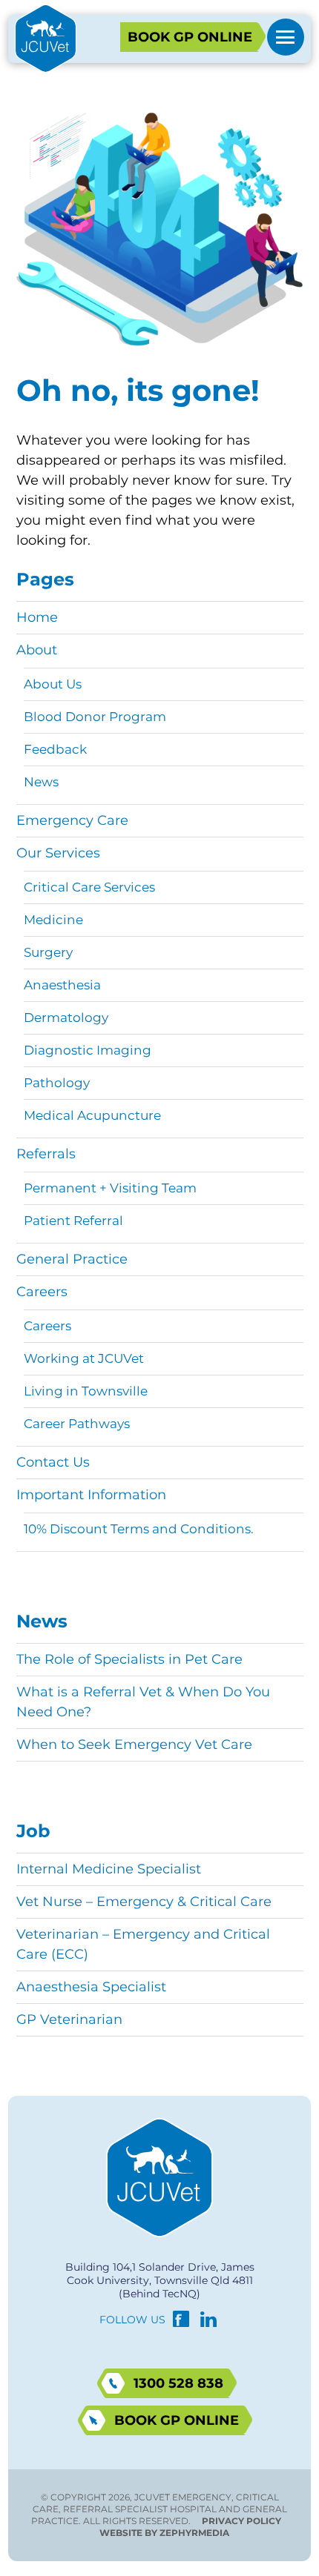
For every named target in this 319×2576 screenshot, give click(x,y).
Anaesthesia (62, 985)
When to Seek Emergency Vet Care (134, 1745)
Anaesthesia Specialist (91, 1987)
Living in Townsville (86, 1391)
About (37, 650)
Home (37, 617)
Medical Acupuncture (92, 1115)
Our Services (58, 853)
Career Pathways (77, 1424)
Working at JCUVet (84, 1358)
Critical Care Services (89, 887)
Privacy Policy (241, 2521)
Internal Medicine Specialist (109, 1869)
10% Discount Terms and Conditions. (139, 1529)
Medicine (53, 920)
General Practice (72, 1259)
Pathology (57, 1083)
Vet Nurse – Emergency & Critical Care (144, 1902)
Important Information (91, 1495)
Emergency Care (72, 820)
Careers (42, 1292)
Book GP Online (190, 37)
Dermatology (66, 1018)
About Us (53, 684)
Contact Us (53, 1462)
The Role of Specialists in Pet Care (129, 1659)
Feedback (55, 749)
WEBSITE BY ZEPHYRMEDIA (164, 2533)
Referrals (46, 1154)
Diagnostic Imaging (88, 1050)
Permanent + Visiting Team (110, 1188)
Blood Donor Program (95, 717)
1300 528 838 (178, 2383)
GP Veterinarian (69, 2019)
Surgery (48, 952)
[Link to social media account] (181, 2323)
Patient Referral (73, 1221)
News (41, 782)
